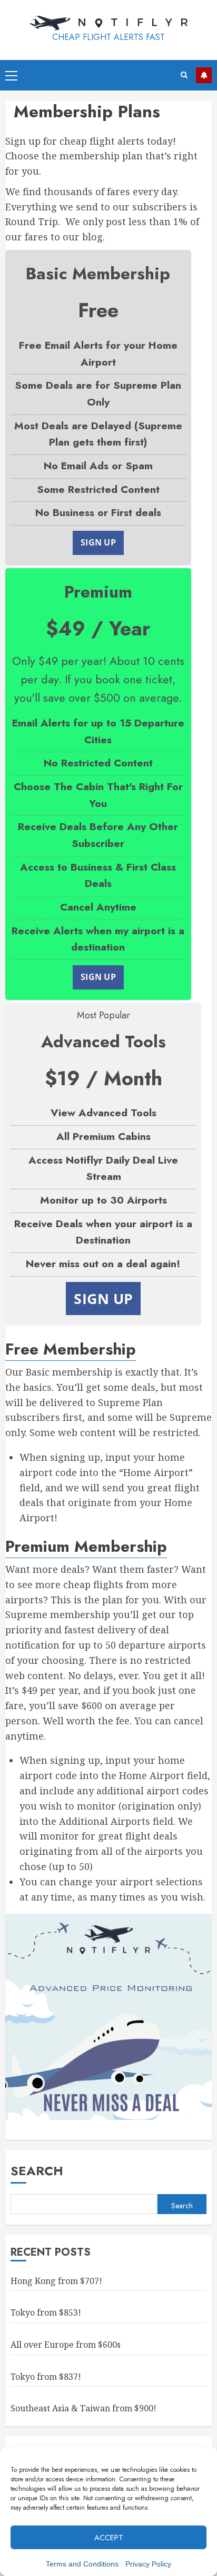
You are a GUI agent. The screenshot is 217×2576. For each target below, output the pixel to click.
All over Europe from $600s (66, 2345)
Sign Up (98, 542)
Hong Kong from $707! (56, 2281)
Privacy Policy (148, 2564)
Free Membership (71, 1349)
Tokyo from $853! (46, 2312)
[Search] (184, 75)
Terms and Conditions (82, 2564)
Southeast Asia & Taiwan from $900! (83, 2408)
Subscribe (204, 75)
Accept (109, 2538)
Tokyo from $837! (46, 2377)
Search (37, 2171)
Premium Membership (86, 1546)
